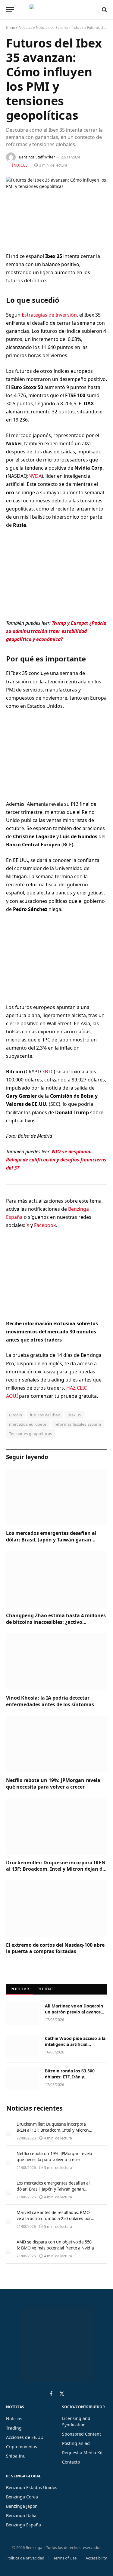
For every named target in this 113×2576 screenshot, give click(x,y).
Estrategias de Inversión (49, 315)
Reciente (46, 1989)
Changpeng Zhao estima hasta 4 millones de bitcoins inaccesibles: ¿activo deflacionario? (56, 1622)
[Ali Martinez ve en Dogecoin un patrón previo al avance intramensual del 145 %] (23, 2014)
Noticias (25, 28)
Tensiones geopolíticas (31, 1434)
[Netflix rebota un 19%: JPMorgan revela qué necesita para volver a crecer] (56, 1744)
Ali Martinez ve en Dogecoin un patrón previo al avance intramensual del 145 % (74, 2012)
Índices (77, 28)
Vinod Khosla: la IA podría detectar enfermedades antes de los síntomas (50, 1701)
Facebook (45, 1225)
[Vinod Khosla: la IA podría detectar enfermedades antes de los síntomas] (56, 1662)
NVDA (35, 476)
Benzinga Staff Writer (37, 157)
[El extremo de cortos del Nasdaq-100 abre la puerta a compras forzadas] (56, 1909)
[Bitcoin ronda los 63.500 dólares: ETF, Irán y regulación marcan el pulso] (23, 2079)
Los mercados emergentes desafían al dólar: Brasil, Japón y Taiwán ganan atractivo (51, 1540)
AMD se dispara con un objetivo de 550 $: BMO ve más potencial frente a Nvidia (55, 2245)
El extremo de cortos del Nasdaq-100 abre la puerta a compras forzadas (55, 1948)
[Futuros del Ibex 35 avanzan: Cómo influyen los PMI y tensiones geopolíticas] (56, 210)
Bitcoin (16, 1415)
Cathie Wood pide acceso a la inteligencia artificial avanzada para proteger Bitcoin (75, 2047)
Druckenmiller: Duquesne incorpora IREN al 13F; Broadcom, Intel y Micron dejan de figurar (56, 1869)
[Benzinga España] (55, 10)
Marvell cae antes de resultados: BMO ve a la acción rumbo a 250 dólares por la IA (54, 2218)
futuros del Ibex (45, 1415)
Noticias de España (52, 28)
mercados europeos (28, 1424)
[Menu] (10, 10)
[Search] (104, 10)
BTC (49, 1072)
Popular (20, 1989)
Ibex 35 (74, 1415)
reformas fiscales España (78, 1424)
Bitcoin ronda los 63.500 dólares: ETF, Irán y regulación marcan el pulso (73, 2077)
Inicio (11, 28)
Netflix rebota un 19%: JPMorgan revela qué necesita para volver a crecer (53, 1783)
